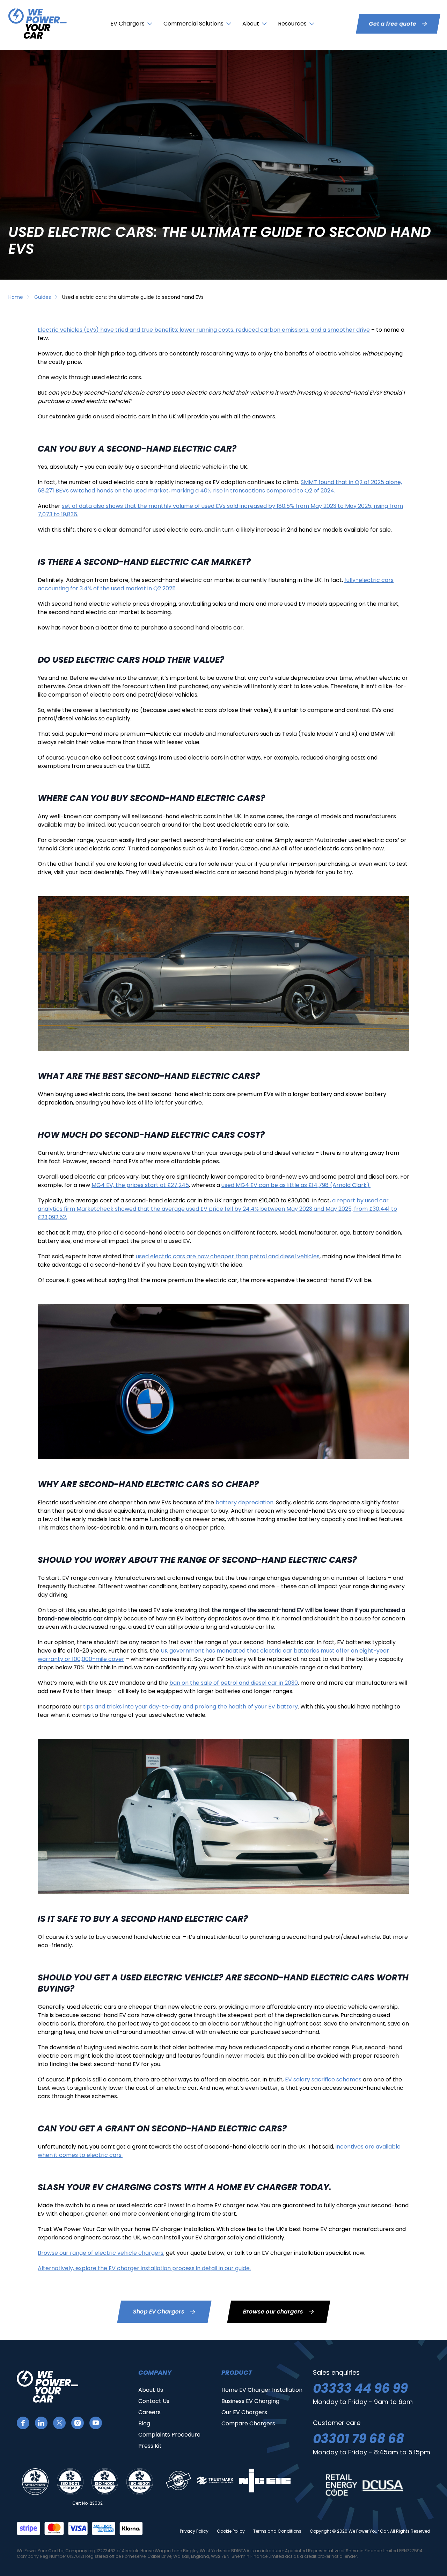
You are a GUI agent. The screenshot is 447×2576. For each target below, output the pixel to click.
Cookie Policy (231, 2531)
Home (16, 297)
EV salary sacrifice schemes (323, 2079)
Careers (149, 2412)
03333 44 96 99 (360, 2388)
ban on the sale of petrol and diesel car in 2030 (234, 1683)
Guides (43, 297)
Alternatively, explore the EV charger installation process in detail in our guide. (144, 2268)
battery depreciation (244, 1502)
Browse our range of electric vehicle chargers (101, 2253)
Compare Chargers (248, 2423)
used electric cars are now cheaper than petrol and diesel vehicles (228, 1256)
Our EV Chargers (244, 2412)
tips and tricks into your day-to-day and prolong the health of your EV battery (190, 1707)
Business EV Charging (250, 2401)
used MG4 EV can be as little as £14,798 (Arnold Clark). (296, 1185)
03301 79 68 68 (358, 2439)
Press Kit (150, 2446)
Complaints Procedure (169, 2435)
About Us (151, 2390)
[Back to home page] (38, 24)
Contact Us (154, 2401)
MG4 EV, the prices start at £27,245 (140, 1185)
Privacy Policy (194, 2531)
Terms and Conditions (277, 2531)
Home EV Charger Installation (262, 2390)
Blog (144, 2423)
